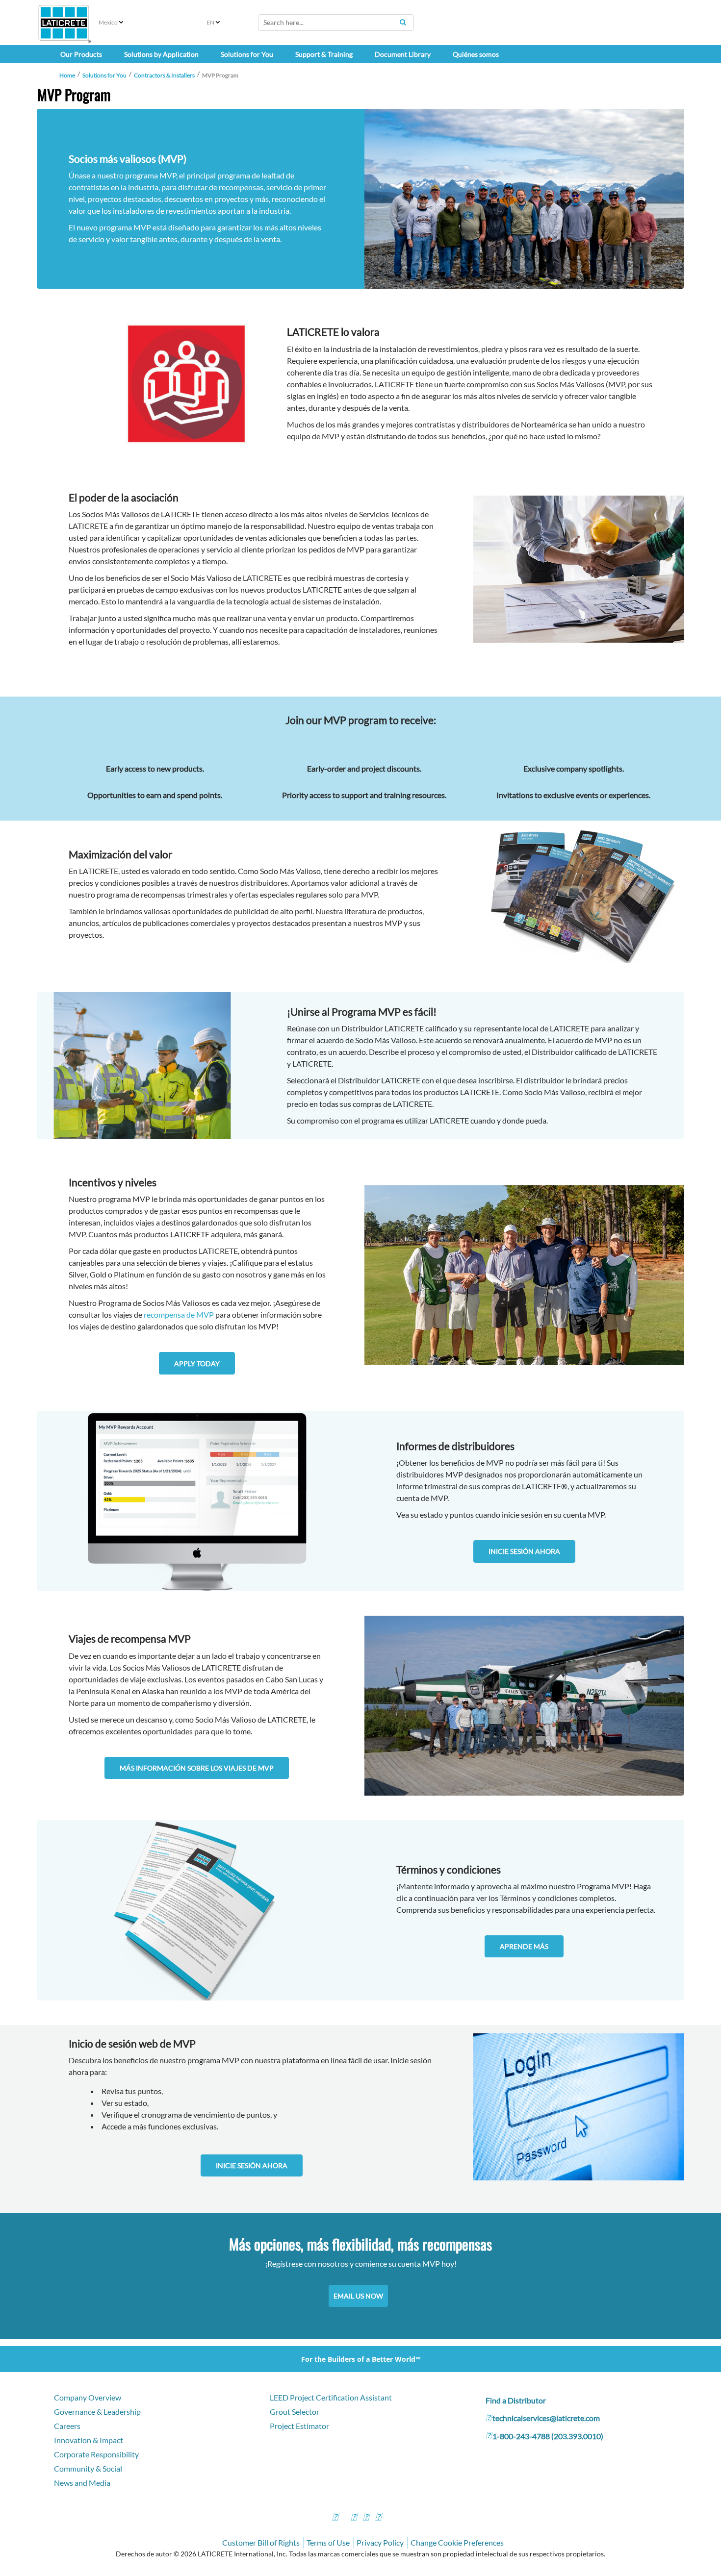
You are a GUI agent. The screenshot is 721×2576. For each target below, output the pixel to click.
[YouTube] (366, 2518)
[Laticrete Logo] (64, 23)
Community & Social (88, 2468)
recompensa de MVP (179, 1314)
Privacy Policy (380, 2542)
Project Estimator (299, 2426)
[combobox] (336, 23)
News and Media (82, 2483)
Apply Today (197, 1363)
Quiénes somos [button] (476, 54)
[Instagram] (354, 2518)
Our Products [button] (81, 54)
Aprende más (524, 1946)
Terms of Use (328, 2542)
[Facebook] (335, 2518)
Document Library (403, 54)
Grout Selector (295, 2412)
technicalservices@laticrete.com (546, 2418)
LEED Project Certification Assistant (331, 2397)
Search (403, 22)
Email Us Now (358, 2296)
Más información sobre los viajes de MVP (197, 1768)
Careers (67, 2426)
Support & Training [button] (324, 54)
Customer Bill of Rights (261, 2542)
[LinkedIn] (378, 2518)
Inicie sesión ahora (524, 1551)
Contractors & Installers (164, 75)
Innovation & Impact (89, 2440)
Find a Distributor (516, 2400)
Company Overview (88, 2397)
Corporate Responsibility (96, 2454)
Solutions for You (104, 75)
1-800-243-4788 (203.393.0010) (548, 2436)
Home (67, 75)
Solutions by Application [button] (161, 54)
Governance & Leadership (97, 2412)
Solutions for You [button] (247, 54)
